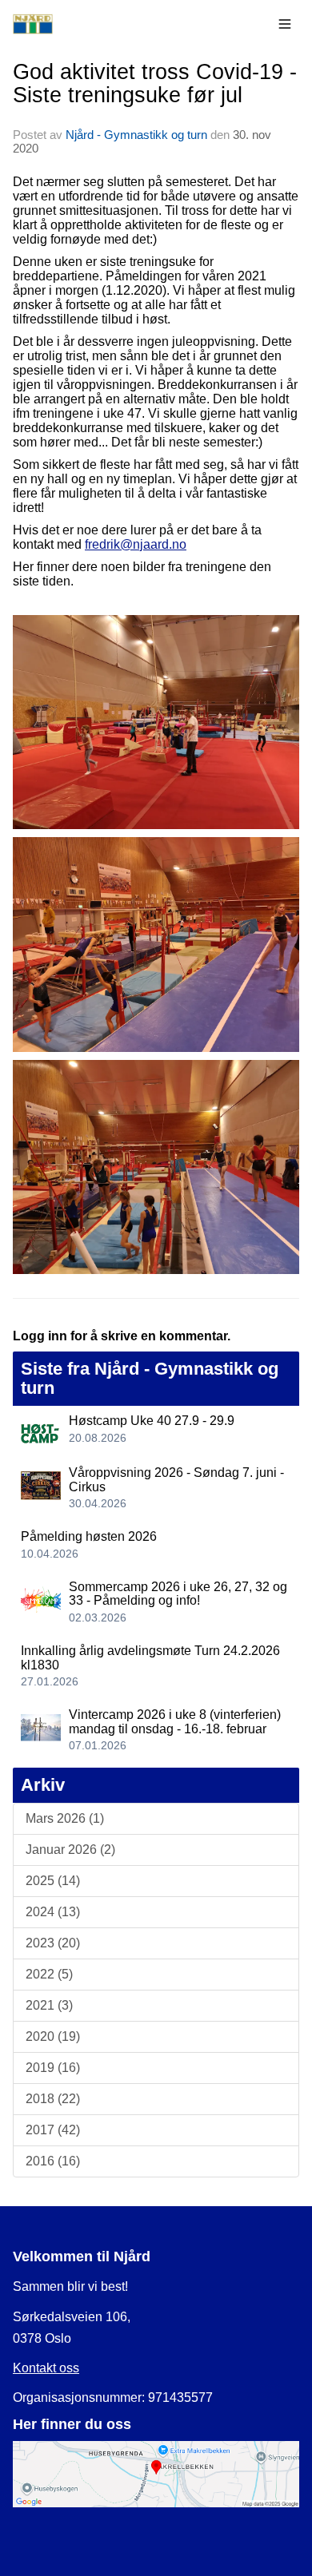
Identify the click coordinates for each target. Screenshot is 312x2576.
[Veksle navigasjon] (285, 24)
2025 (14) (53, 1881)
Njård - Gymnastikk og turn (136, 135)
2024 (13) (53, 1912)
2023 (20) (53, 1943)
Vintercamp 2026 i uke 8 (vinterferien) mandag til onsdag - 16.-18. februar (175, 1722)
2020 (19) (53, 2036)
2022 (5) (49, 1974)
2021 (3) (49, 2005)
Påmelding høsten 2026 (89, 1536)
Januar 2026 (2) (70, 1850)
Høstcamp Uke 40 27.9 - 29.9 (152, 1421)
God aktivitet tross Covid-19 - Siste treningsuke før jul (155, 83)
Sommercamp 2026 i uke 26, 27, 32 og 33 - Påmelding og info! (178, 1594)
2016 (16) (53, 2161)
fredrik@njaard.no (136, 544)
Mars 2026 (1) (65, 1818)
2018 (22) (53, 2099)
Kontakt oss (46, 2368)
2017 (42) (53, 2130)
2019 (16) (53, 2068)
